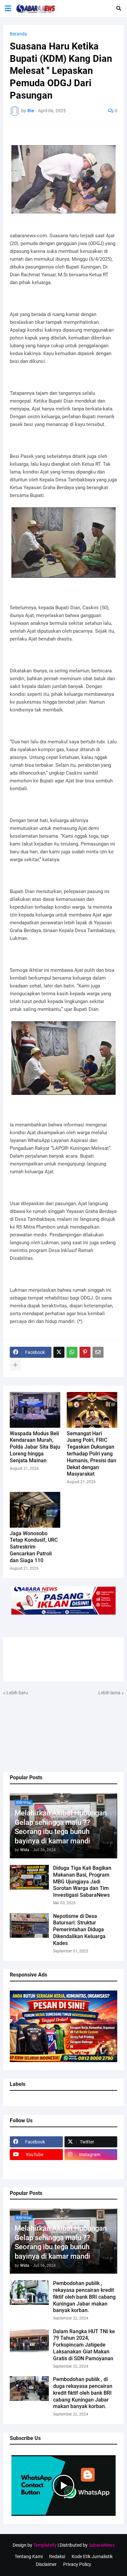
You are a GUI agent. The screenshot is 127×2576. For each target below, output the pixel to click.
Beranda (18, 34)
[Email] (98, 1352)
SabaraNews (102, 2545)
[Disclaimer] (36, 2167)
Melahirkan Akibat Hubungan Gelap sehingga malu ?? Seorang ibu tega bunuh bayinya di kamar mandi (61, 1827)
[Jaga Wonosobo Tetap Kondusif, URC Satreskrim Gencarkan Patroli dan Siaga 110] (35, 1510)
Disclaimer (46, 2564)
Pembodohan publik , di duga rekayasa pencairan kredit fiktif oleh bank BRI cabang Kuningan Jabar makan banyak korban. (83, 2393)
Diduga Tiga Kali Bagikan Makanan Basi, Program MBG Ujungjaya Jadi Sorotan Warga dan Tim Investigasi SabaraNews (82, 1881)
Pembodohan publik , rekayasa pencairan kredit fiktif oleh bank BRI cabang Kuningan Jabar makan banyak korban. (84, 2297)
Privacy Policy (77, 2564)
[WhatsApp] (72, 1352)
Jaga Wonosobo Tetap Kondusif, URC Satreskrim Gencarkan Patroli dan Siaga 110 (34, 1547)
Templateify (45, 2545)
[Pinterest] (85, 1352)
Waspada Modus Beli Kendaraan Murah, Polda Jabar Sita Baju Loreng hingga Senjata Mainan (35, 1447)
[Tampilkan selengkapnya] (15, 1365)
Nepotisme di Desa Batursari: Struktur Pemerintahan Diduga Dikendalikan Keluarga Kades (79, 1930)
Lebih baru (17, 1693)
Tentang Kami (29, 2556)
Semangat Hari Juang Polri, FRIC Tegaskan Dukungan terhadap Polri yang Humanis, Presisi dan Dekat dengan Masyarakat (92, 1454)
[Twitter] (59, 1352)
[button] (8, 8)
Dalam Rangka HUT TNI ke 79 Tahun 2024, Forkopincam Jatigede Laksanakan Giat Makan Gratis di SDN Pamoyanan (84, 2345)
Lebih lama (109, 1693)
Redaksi (57, 2556)
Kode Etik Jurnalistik (92, 2556)
